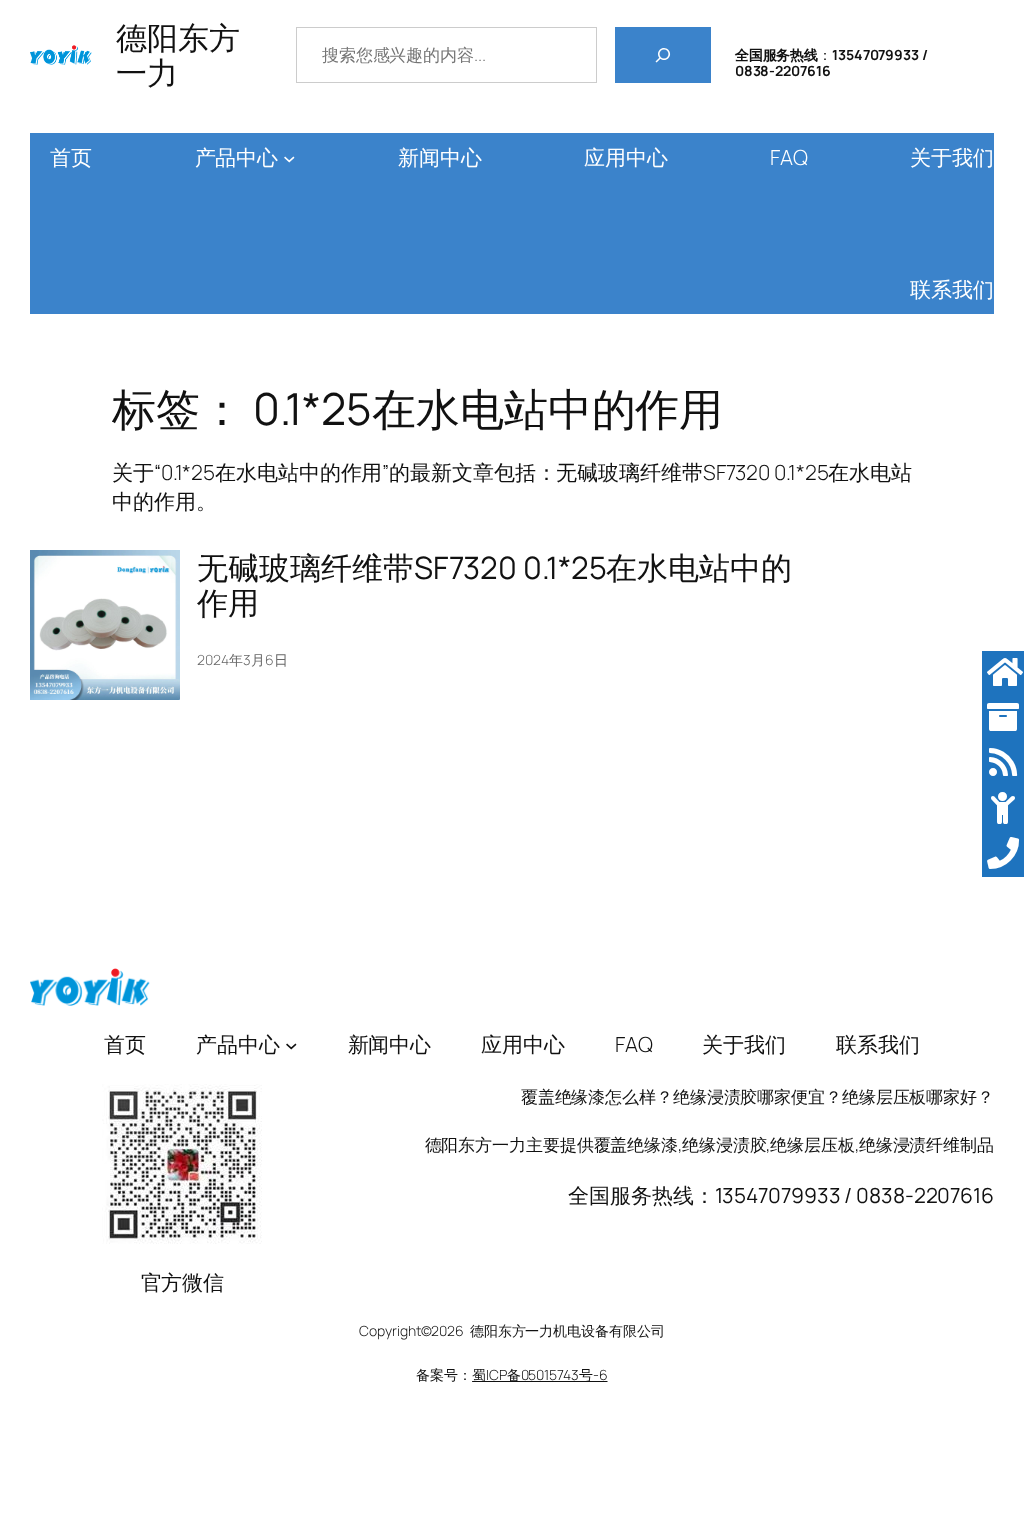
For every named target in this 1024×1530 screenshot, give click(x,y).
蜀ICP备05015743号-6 (539, 1374)
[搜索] (663, 55)
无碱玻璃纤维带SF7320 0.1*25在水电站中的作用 (494, 584)
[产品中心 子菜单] (289, 158)
